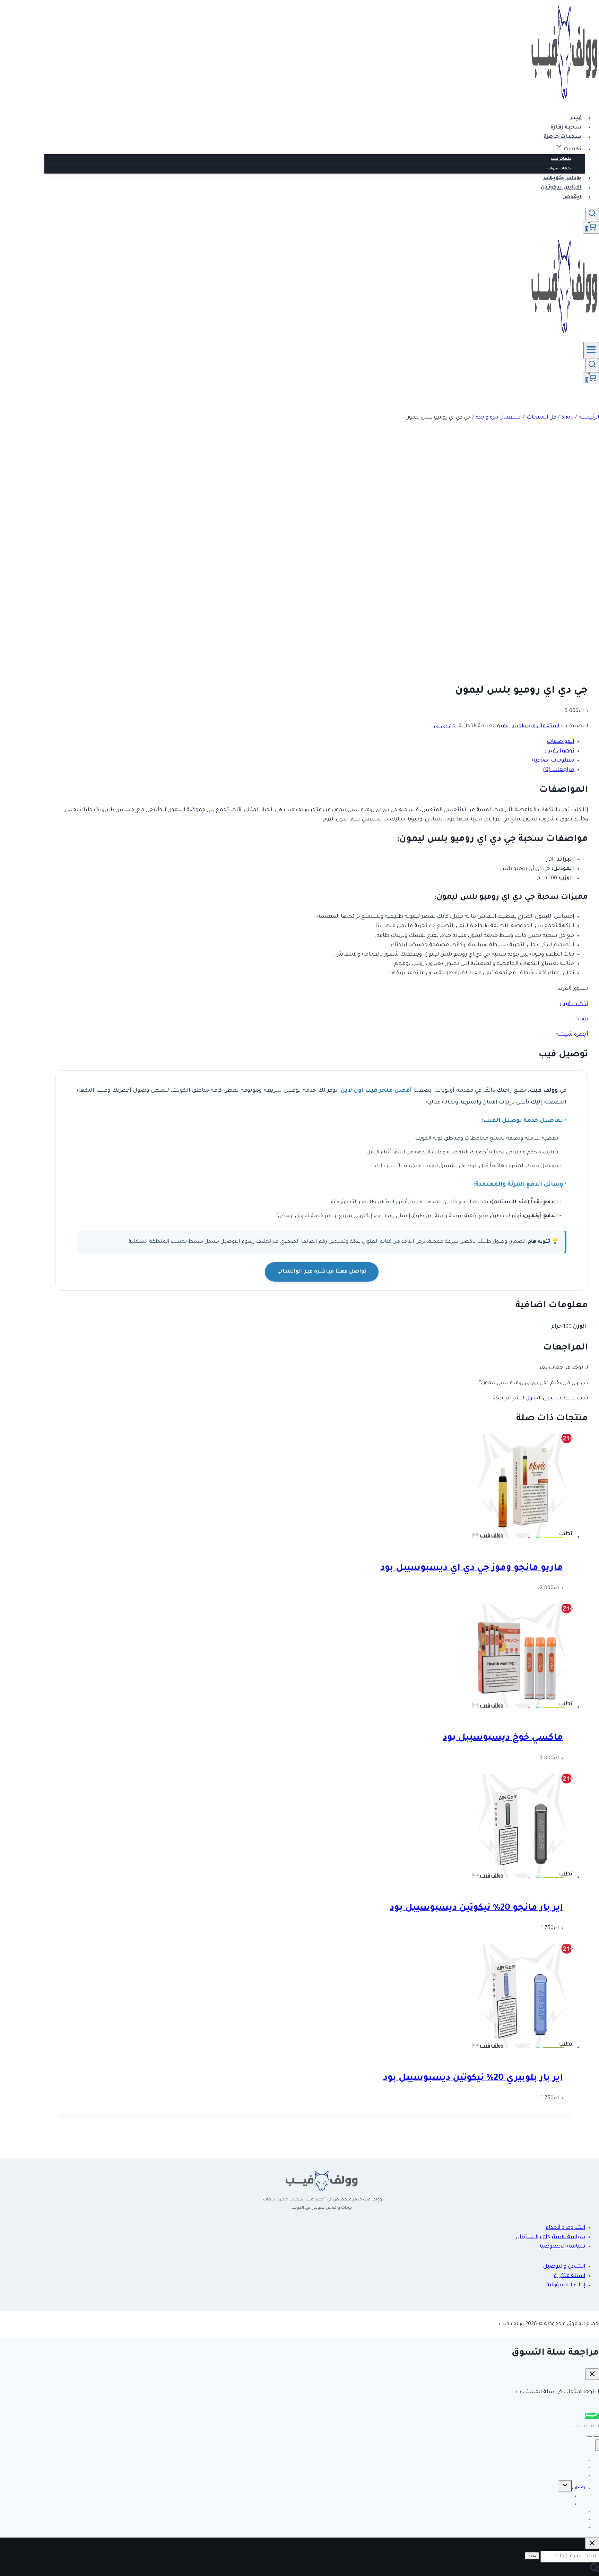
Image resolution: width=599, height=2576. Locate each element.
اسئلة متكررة (570, 2276)
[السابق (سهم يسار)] (596, 2436)
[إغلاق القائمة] (597, 2445)
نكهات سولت (559, 169)
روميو (504, 726)
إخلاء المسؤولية (566, 2285)
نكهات (579, 2489)
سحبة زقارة (566, 128)
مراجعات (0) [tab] (558, 770)
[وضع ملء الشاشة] (589, 2426)
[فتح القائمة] (591, 350)
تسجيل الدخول (543, 1399)
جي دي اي (445, 726)
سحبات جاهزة (563, 137)
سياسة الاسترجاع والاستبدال (550, 2237)
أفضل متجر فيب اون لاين (376, 1091)
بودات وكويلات (562, 178)
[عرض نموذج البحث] (592, 214)
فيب (576, 118)
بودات (581, 1019)
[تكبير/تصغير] (596, 2426)
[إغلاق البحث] (592, 2543)
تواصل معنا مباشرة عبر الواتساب (322, 1272)
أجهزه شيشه (572, 1035)
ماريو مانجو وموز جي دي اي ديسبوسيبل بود (472, 1568)
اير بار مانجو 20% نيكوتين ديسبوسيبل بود (476, 1908)
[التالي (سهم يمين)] (589, 2436)
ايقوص (572, 197)
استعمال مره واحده (536, 726)
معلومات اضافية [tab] (553, 761)
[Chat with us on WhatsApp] (592, 2416)
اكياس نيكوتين (561, 188)
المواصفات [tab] (560, 742)
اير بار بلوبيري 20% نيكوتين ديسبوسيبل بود (473, 2078)
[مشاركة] (582, 2426)
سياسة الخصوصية (562, 2247)
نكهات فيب (561, 159)
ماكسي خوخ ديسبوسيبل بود (503, 1738)
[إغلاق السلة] (592, 2374)
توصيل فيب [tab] (559, 751)
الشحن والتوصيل (564, 2267)
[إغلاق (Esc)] (575, 2426)
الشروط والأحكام (565, 2228)
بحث (532, 2556)
